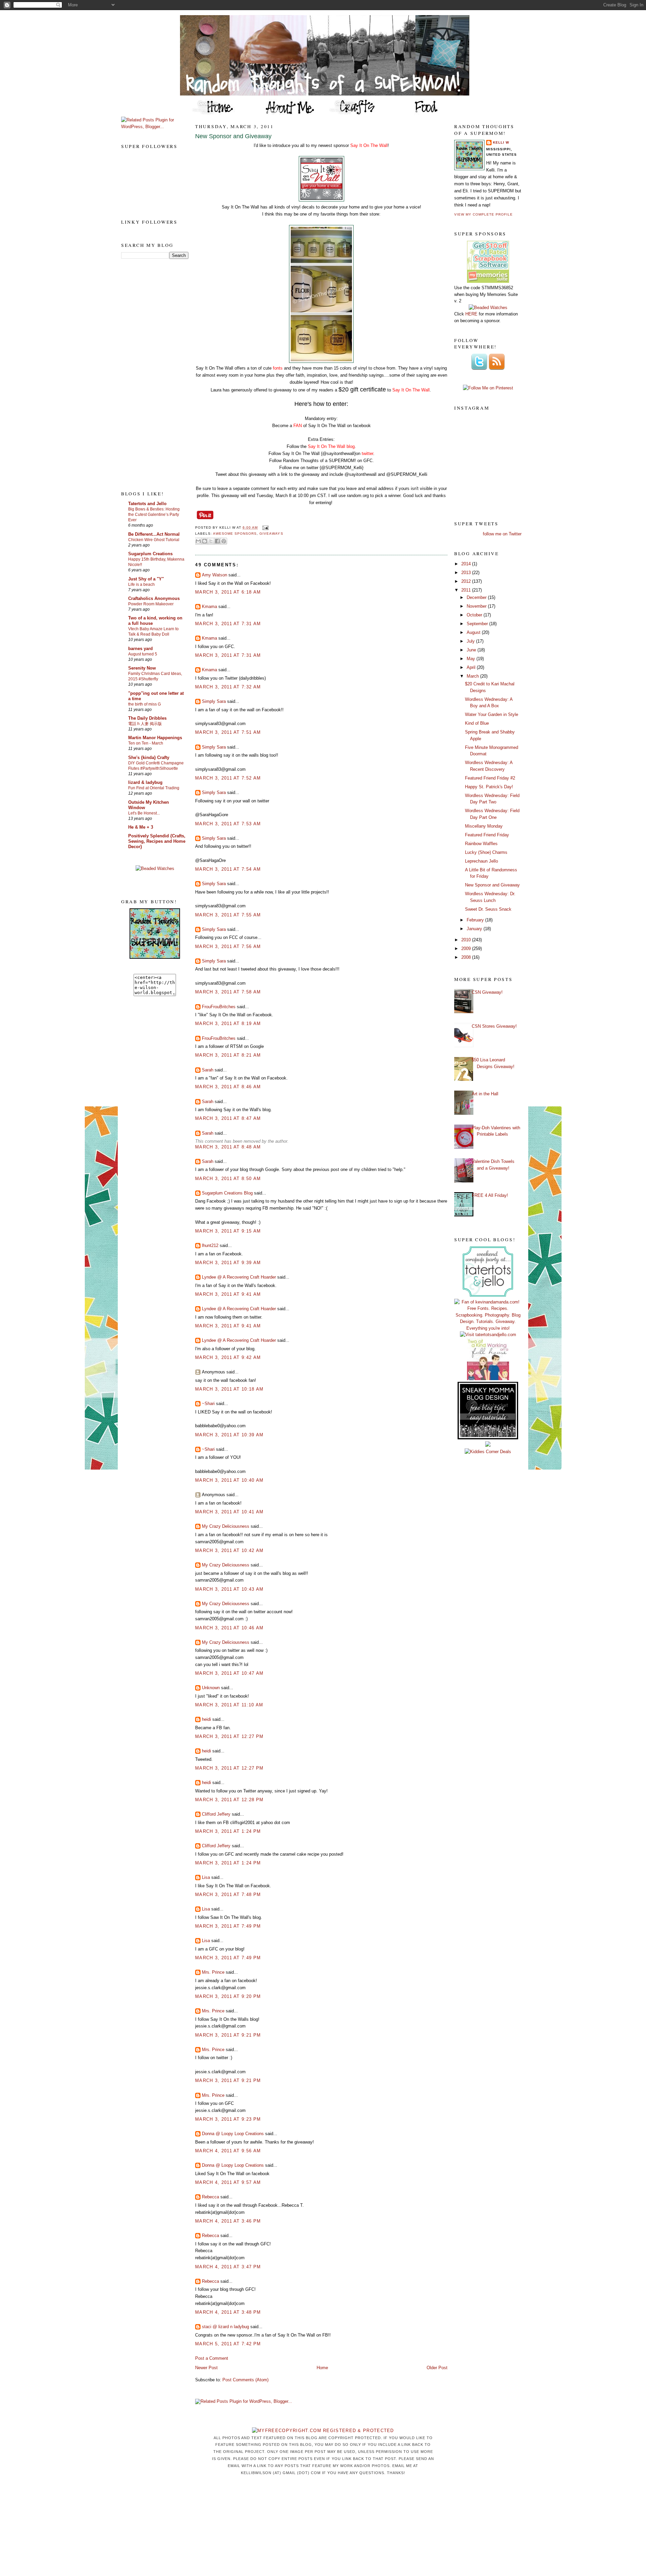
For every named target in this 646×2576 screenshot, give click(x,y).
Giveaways (271, 534)
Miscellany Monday (484, 826)
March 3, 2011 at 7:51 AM (228, 732)
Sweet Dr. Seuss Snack (488, 909)
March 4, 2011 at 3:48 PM (228, 2312)
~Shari (208, 1404)
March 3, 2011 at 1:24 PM (228, 1831)
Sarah (208, 1070)
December (477, 597)
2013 (467, 573)
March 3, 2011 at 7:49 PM (228, 1926)
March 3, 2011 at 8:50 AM (228, 1179)
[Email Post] (264, 527)
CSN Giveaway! (487, 992)
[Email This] (198, 541)
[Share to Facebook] (217, 541)
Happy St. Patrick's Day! (489, 787)
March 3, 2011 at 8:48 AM (228, 1147)
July (471, 641)
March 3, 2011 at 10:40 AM (229, 1480)
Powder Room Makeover (151, 604)
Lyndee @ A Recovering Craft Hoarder (239, 1277)
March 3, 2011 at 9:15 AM (228, 1231)
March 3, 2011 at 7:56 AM (228, 946)
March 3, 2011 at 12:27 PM (229, 1736)
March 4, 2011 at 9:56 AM (228, 2151)
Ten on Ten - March (146, 743)
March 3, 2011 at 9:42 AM (228, 1357)
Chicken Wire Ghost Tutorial (154, 540)
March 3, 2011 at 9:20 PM (228, 1996)
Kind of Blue (477, 723)
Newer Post (206, 2368)
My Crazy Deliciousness (226, 1526)
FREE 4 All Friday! (490, 1195)
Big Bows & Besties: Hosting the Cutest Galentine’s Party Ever (154, 515)
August (474, 632)
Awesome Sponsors (235, 534)
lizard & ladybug (145, 782)
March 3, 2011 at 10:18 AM (229, 1389)
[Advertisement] (148, 374)
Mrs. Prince (213, 1972)
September (478, 624)
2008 (467, 957)
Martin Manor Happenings (155, 738)
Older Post (437, 2368)
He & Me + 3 (141, 827)
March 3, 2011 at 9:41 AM (228, 1294)
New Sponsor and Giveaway (233, 136)
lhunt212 (210, 1245)
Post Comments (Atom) (245, 2380)
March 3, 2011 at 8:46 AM (228, 1087)
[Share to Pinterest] (224, 541)
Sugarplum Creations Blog (227, 1193)
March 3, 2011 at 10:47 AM (229, 1673)
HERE (471, 314)
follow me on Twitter (502, 534)
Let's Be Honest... (144, 813)
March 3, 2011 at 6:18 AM (228, 592)
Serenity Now (142, 668)
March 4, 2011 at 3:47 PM (228, 2267)
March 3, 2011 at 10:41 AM (229, 1512)
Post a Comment (212, 2358)
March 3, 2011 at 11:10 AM (229, 1705)
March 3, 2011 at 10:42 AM (229, 1550)
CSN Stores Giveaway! (494, 1026)
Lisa (206, 1877)
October (475, 615)
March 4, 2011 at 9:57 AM (228, 2182)
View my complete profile (483, 214)
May (472, 659)
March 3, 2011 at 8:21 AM (228, 1055)
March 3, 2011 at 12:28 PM (229, 1800)
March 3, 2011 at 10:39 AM (229, 1435)
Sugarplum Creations (150, 554)
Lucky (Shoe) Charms (486, 852)
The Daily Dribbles (147, 718)
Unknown (211, 1688)
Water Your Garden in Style (492, 714)
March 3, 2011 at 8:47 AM (228, 1118)
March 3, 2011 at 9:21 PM (228, 2035)
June (472, 650)
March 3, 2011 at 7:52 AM (228, 778)
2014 (467, 564)
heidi (206, 1719)
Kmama (209, 607)
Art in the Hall (485, 1094)
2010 (467, 940)
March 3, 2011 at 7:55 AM (228, 915)
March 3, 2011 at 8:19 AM (228, 1024)
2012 (467, 581)
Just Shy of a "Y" (146, 579)
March (473, 676)
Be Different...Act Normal (154, 534)
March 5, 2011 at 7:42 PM (228, 2344)
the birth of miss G (145, 704)
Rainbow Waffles (481, 844)
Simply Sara (214, 701)
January (475, 929)
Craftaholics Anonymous (154, 598)
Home (322, 2368)
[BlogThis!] (205, 541)
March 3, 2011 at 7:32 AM (228, 687)
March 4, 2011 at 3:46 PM (228, 2221)
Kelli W (501, 142)
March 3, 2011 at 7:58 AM (228, 992)
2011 (467, 590)
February (476, 920)
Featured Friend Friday (487, 835)
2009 (467, 949)
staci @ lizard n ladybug (225, 2327)
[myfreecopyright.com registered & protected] (323, 2431)
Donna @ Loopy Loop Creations (233, 2134)
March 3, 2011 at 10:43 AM (229, 1589)
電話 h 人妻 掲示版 (145, 724)
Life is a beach (141, 584)
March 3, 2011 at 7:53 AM (228, 824)
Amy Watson (214, 575)
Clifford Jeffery (216, 1814)
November (477, 606)
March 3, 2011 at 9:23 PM (228, 2119)
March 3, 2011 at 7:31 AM (228, 624)
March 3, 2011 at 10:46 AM (229, 1628)
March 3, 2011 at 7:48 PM (228, 1895)
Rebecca (210, 2197)
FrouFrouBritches (219, 1007)
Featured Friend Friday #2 (490, 778)
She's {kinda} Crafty (149, 757)
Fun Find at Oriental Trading (154, 788)
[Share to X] (211, 541)
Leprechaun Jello (481, 861)
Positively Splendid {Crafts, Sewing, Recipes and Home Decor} (157, 841)
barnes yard (140, 649)
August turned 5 (143, 654)
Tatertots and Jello (147, 504)
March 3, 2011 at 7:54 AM (228, 869)
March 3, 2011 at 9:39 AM (228, 1263)
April (472, 667)
